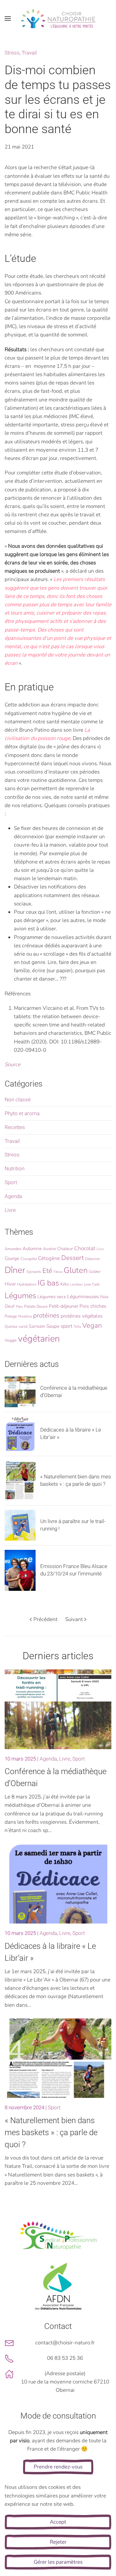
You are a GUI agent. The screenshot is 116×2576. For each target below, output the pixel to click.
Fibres (58, 1272)
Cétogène (49, 1258)
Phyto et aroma (22, 1113)
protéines (46, 1315)
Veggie (11, 1340)
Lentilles (76, 1284)
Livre (10, 1210)
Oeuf (10, 1306)
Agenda (13, 1196)
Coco (100, 1249)
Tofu (77, 1327)
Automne (32, 1249)
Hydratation (27, 1284)
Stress (12, 53)
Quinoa (11, 1327)
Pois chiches (93, 1306)
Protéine (25, 1316)
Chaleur (65, 1249)
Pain (19, 1306)
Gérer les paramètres (58, 2562)
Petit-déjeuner (64, 1306)
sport (67, 1326)
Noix (104, 1297)
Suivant (74, 1619)
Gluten (76, 1270)
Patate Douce (36, 1306)
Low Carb (92, 1284)
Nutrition (15, 1168)
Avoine (49, 1249)
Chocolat (85, 1248)
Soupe (53, 1326)
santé (23, 1327)
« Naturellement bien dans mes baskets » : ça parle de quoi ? (51, 2132)
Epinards (34, 1272)
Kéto (64, 1284)
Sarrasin (37, 1326)
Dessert (73, 1258)
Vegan (92, 1326)
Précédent (45, 1619)
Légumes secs (52, 1297)
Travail (29, 53)
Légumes (20, 1296)
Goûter (95, 1272)
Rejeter (58, 2542)
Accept (58, 2522)
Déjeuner (92, 1259)
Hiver (10, 1284)
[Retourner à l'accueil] (58, 18)
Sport (11, 1182)
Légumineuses (83, 1297)
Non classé (18, 1099)
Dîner (15, 1270)
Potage (11, 1316)
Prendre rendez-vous (58, 2467)
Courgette (29, 1259)
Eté (47, 1271)
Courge (12, 1258)
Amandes (13, 1249)
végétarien (39, 1339)
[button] (8, 18)
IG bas (48, 1283)
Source (13, 1065)
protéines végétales (82, 1316)
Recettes (15, 1127)
